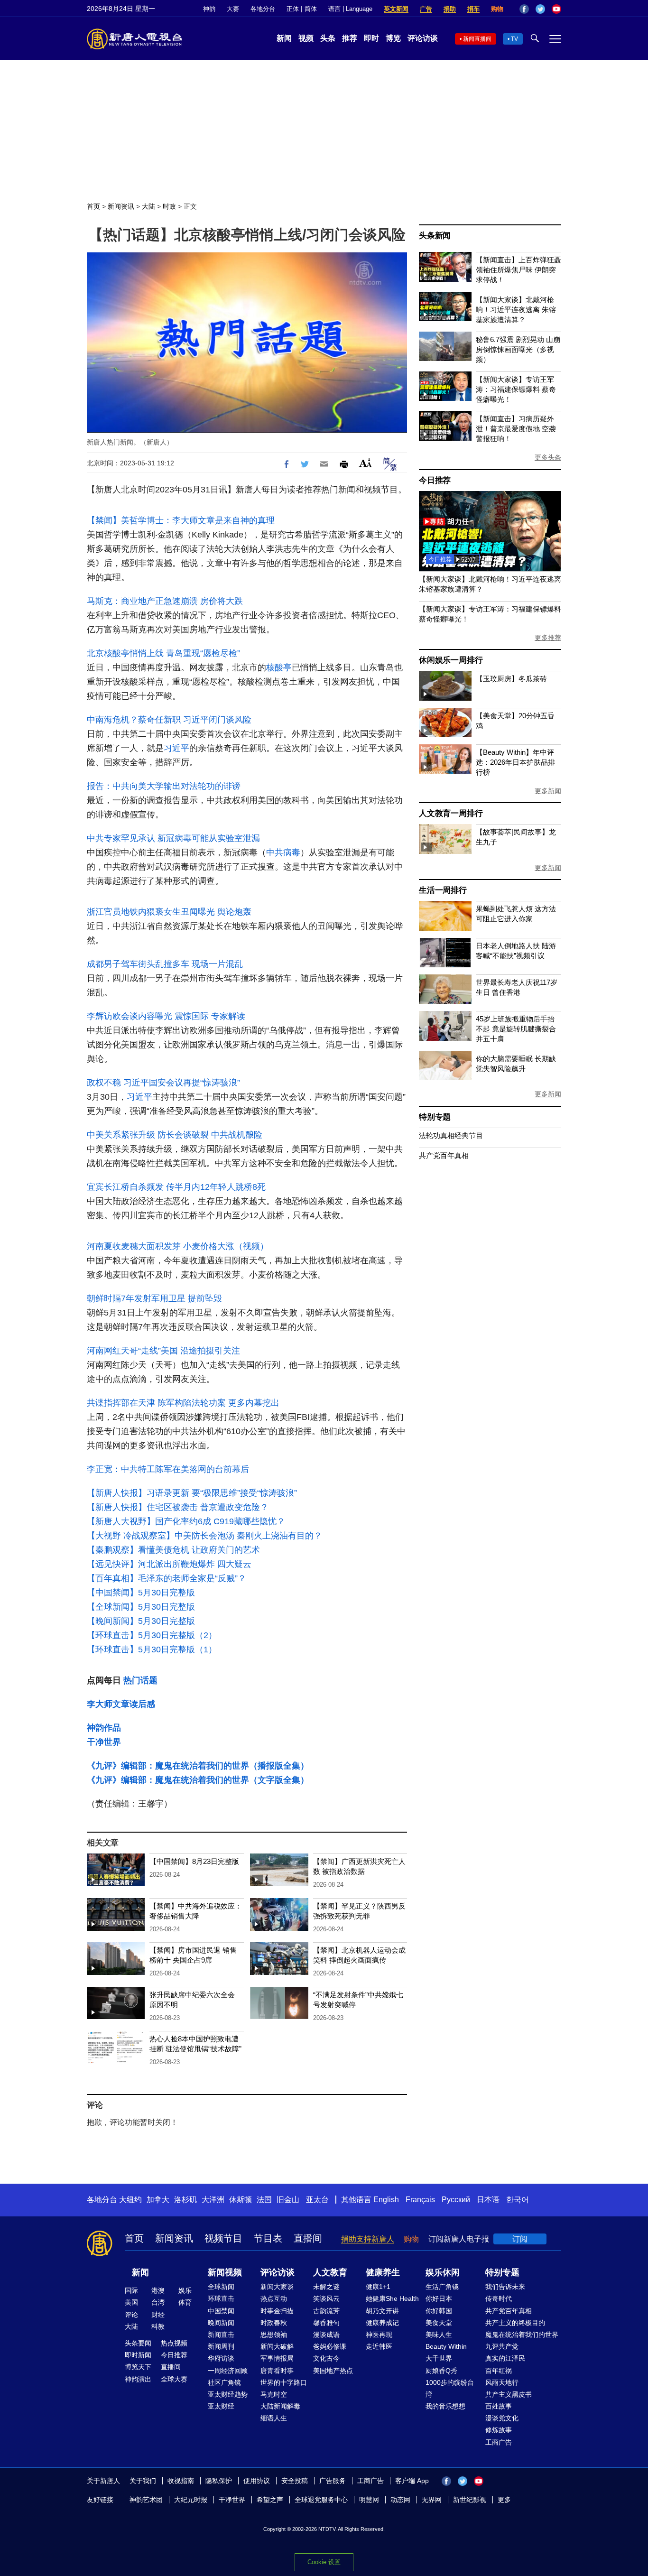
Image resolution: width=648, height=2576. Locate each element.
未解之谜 (326, 2287)
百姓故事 (499, 2406)
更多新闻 (548, 791)
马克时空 (274, 2394)
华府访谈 (221, 2358)
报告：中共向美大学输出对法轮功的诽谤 (164, 786)
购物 (497, 9)
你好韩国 (439, 2311)
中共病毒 (283, 852)
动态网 (400, 2500)
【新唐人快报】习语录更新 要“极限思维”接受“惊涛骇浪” (192, 1493)
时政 (169, 206)
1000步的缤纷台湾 (450, 2388)
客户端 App (412, 2481)
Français (420, 2200)
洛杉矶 (185, 2200)
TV (514, 39)
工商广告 (499, 2442)
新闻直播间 (477, 39)
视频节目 (223, 2238)
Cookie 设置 (324, 2562)
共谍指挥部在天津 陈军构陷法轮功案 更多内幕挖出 (183, 1403)
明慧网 (369, 2500)
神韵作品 (104, 1728)
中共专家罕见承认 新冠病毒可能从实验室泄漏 (173, 838)
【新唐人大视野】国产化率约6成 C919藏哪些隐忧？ (186, 1521)
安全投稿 (295, 2481)
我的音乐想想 (445, 2406)
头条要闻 (138, 2343)
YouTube (556, 9)
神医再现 (379, 2335)
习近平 (176, 748)
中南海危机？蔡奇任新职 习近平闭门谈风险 (169, 720)
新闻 (284, 38)
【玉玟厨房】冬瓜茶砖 (511, 679)
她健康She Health (392, 2298)
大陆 (148, 206)
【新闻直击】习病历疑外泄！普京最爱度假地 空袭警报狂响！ (516, 429)
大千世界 (439, 2358)
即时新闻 (138, 2355)
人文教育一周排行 (451, 813)
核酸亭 (279, 667)
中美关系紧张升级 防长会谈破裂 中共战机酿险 (175, 1135)
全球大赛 (174, 2379)
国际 (131, 2290)
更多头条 (548, 457)
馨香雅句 (326, 2323)
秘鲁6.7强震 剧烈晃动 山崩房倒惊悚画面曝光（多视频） (518, 349)
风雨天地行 (502, 2382)
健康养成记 (382, 2323)
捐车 (473, 9)
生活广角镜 (442, 2287)
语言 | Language (350, 9)
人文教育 (330, 2272)
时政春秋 (274, 2323)
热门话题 (140, 1680)
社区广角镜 (224, 2382)
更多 (504, 2500)
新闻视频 (225, 2272)
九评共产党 (502, 2346)
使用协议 (257, 2481)
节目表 (268, 2238)
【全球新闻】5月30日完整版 (141, 1607)
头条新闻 (435, 236)
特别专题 (435, 1117)
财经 (158, 2315)
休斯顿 (241, 2200)
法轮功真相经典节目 (451, 1135)
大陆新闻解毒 (280, 2406)
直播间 (308, 2238)
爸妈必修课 (330, 2346)
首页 (93, 206)
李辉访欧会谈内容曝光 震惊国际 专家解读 (166, 1016)
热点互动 (274, 2298)
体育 (185, 2302)
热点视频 (174, 2343)
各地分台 (263, 9)
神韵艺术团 (146, 2500)
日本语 (488, 2200)
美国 (131, 2302)
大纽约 (130, 2200)
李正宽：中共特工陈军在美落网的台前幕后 (168, 1469)
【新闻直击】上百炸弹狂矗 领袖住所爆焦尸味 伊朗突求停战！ (518, 270)
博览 (393, 38)
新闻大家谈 (277, 2287)
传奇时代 (499, 2298)
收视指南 (181, 2481)
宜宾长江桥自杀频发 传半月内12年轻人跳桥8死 (176, 1187)
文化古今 (326, 2358)
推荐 (350, 38)
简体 (311, 9)
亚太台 (317, 2200)
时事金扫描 (277, 2311)
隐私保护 (219, 2481)
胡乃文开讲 (382, 2311)
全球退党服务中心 (321, 2500)
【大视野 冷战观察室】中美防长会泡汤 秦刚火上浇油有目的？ (204, 1536)
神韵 (209, 9)
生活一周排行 (443, 890)
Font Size (366, 463)
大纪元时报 (191, 2500)
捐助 (450, 9)
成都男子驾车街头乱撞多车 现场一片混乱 (165, 964)
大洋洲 (213, 2200)
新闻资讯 (121, 206)
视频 (306, 38)
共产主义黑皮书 (509, 2394)
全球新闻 (221, 2287)
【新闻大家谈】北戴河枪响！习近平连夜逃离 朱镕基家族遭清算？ (516, 310)
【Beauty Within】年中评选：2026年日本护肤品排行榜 (515, 762)
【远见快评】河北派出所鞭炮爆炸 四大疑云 (169, 1564)
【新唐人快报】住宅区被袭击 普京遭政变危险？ (178, 1507)
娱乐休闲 (443, 2272)
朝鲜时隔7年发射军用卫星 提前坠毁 (154, 1298)
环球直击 (221, 2298)
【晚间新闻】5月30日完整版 (141, 1621)
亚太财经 (221, 2406)
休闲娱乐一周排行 (451, 660)
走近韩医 (379, 2346)
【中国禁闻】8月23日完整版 (194, 1861)
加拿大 (158, 2200)
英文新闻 (396, 9)
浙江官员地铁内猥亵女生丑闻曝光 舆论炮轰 (169, 912)
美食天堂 (439, 2323)
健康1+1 (378, 2287)
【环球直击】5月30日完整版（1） (152, 1649)
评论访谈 (423, 38)
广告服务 (333, 2481)
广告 (426, 9)
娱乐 (185, 2290)
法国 (264, 2200)
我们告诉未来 (505, 2287)
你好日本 (439, 2298)
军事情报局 (277, 2358)
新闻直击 (221, 2335)
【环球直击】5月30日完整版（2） (152, 1635)
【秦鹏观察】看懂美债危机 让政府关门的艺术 (173, 1550)
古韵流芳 (326, 2311)
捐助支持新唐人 (368, 2239)
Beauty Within (446, 2346)
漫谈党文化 (502, 2418)
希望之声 (270, 2500)
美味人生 (439, 2335)
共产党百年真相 (444, 1155)
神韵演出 (138, 2379)
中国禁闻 (221, 2311)
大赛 (233, 9)
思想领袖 (274, 2335)
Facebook (524, 9)
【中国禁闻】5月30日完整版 (141, 1593)
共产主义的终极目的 (515, 2323)
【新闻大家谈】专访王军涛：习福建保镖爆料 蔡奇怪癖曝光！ (516, 389)
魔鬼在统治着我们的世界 (522, 2335)
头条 (328, 38)
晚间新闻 (221, 2323)
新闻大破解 (277, 2346)
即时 (371, 38)
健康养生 (383, 2272)
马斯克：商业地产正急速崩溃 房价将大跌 (165, 601)
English (386, 2200)
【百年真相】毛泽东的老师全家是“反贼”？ (167, 1578)
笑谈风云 (326, 2298)
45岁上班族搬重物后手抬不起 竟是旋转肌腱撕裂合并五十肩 (516, 1029)
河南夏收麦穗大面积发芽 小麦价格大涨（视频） (178, 1246)
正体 (293, 9)
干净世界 (104, 1742)
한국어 (518, 2200)
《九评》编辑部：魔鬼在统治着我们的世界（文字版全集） (198, 1780)
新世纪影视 (470, 2500)
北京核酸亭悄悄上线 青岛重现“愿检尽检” (163, 653)
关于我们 (143, 2481)
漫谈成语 (326, 2335)
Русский (456, 2200)
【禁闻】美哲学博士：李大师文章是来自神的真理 (181, 520)
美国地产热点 (333, 2371)
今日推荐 (435, 480)
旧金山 (288, 2200)
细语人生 (274, 2418)
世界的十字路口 (284, 2382)
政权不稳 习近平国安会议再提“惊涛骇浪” (163, 1083)
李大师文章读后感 (121, 1704)
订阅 (520, 2239)
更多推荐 (548, 638)
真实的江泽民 (505, 2358)
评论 (131, 2315)
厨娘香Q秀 (441, 2371)
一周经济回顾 (228, 2371)
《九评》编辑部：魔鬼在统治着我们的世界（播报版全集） (198, 1766)
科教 (158, 2326)
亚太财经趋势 (228, 2394)
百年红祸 (499, 2371)
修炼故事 (499, 2430)
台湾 (158, 2302)
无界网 (432, 2500)
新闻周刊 (221, 2346)
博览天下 (138, 2367)
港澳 (158, 2290)
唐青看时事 (277, 2371)
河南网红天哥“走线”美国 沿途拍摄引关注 (163, 1351)
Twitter (540, 9)
